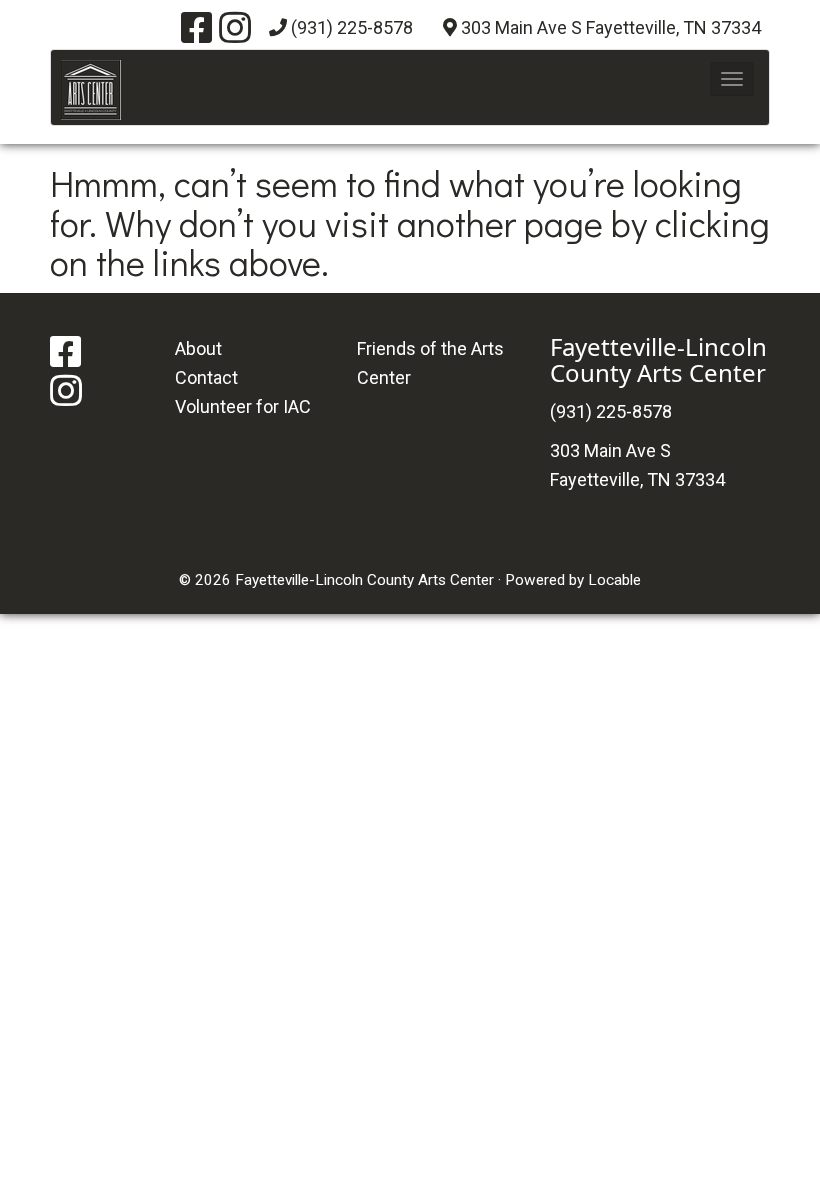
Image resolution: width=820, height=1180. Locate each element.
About (198, 348)
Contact (206, 377)
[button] (732, 79)
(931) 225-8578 (352, 27)
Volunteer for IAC (243, 406)
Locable (614, 580)
